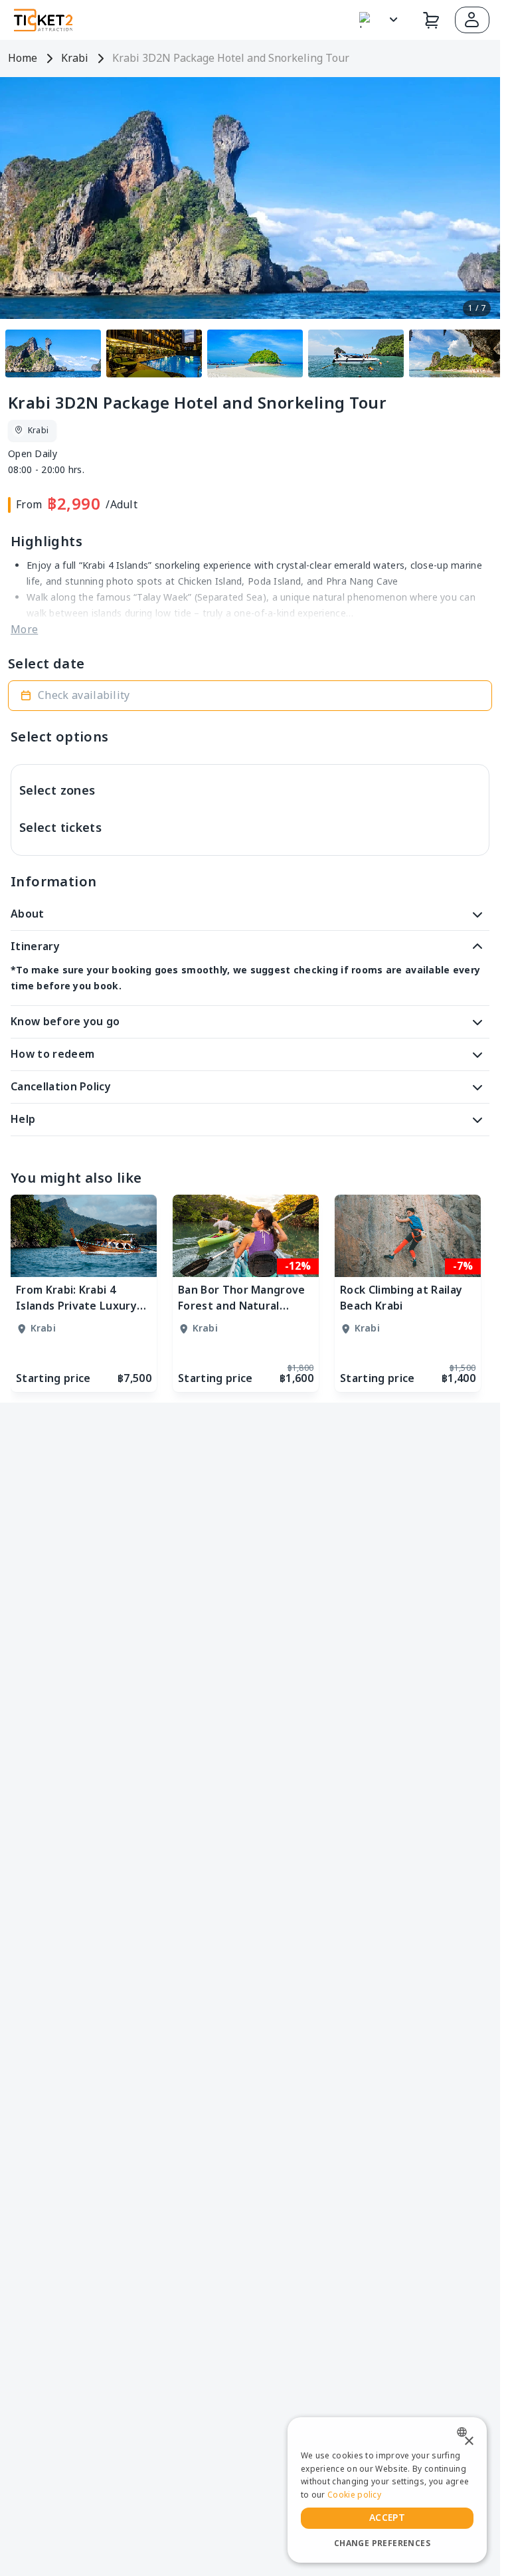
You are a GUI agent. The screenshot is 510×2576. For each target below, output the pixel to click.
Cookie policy (354, 2495)
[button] (472, 20)
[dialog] (387, 2490)
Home (23, 58)
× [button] (468, 2441)
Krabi (75, 58)
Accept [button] (387, 2518)
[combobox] (465, 2432)
